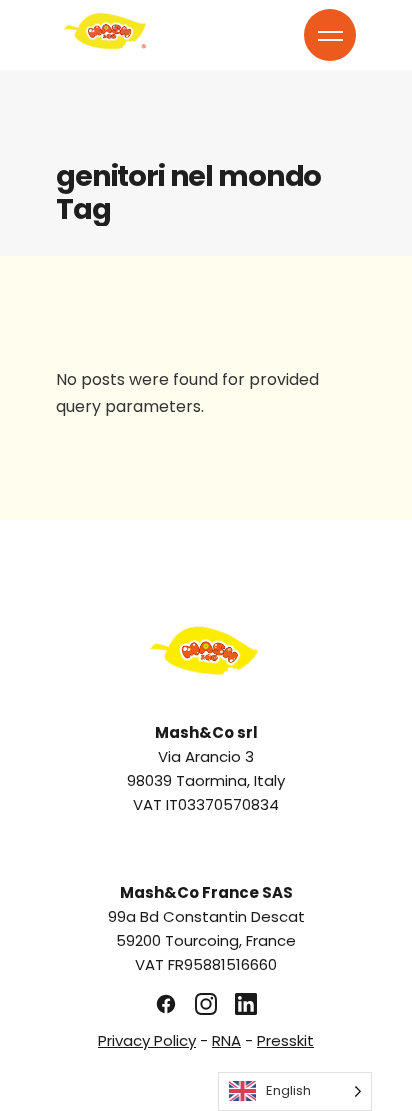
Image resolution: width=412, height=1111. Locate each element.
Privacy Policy (147, 1040)
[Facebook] (166, 1004)
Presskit (285, 1040)
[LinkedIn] (246, 1004)
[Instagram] (206, 1004)
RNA (226, 1040)
